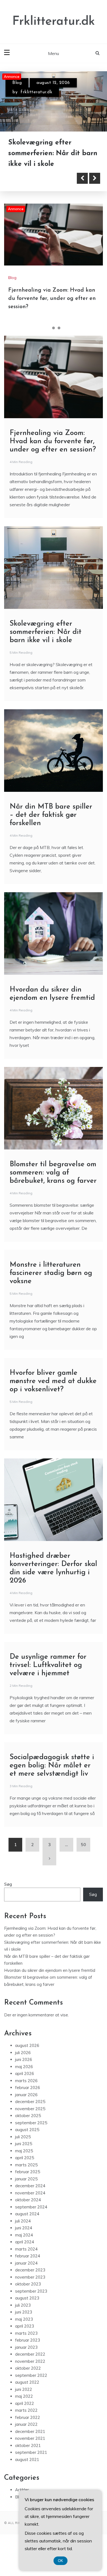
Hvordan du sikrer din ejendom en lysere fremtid (50, 1970)
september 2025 (31, 2123)
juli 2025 (23, 2137)
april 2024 (25, 2242)
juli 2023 (23, 2305)
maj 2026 (24, 2067)
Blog (17, 83)
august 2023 (27, 2298)
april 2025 (25, 2158)
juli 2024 (23, 2221)
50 (83, 1845)
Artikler (22, 2490)
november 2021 (30, 2438)
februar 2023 (28, 2340)
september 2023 (31, 2291)
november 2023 (30, 2277)
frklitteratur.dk (36, 92)
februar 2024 (28, 2256)
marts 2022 (26, 2410)
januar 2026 (26, 2095)
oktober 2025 (28, 2116)
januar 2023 (26, 2347)
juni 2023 (24, 2312)
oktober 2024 (28, 2200)
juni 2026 (24, 2059)
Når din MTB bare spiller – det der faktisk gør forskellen (51, 815)
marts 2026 (26, 2081)
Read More (34, 178)
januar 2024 (26, 2263)
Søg (8, 1884)
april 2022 (25, 2403)
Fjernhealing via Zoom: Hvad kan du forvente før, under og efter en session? (52, 299)
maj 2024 (24, 2235)
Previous (82, 178)
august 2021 (27, 2459)
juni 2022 (24, 2389)
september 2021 (31, 2452)
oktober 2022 (28, 2368)
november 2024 (30, 2193)
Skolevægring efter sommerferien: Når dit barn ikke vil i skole (53, 153)
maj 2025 (24, 2151)
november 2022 (30, 2361)
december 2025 (30, 2102)
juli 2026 (23, 2053)
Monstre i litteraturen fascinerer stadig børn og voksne (51, 1273)
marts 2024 (26, 2249)
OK (60, 2561)
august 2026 (27, 2045)
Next (95, 178)
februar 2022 (28, 2417)
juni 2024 (24, 2228)
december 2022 (30, 2354)
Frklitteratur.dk (54, 22)
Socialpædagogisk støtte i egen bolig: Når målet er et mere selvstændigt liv (52, 1766)
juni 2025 (24, 2144)
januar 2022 (26, 2424)
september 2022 (31, 2375)
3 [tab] (59, 328)
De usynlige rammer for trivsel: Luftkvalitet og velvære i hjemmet (48, 1665)
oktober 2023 (28, 2284)
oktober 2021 (28, 2445)
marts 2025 (26, 2165)
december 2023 (30, 2270)
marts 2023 (26, 2333)
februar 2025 (28, 2172)
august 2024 (27, 2214)
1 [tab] (48, 328)
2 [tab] (54, 328)
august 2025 (27, 2130)
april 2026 (25, 2073)
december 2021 (30, 2431)
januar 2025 (26, 2179)
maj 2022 (24, 2396)
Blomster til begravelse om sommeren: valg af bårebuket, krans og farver (53, 1173)
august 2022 (27, 2382)
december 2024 (30, 2186)
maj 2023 (24, 2319)
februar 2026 (28, 2088)
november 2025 (30, 2109)
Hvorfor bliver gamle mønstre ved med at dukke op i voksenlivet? (53, 1381)
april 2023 (25, 2326)
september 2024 (31, 2207)
